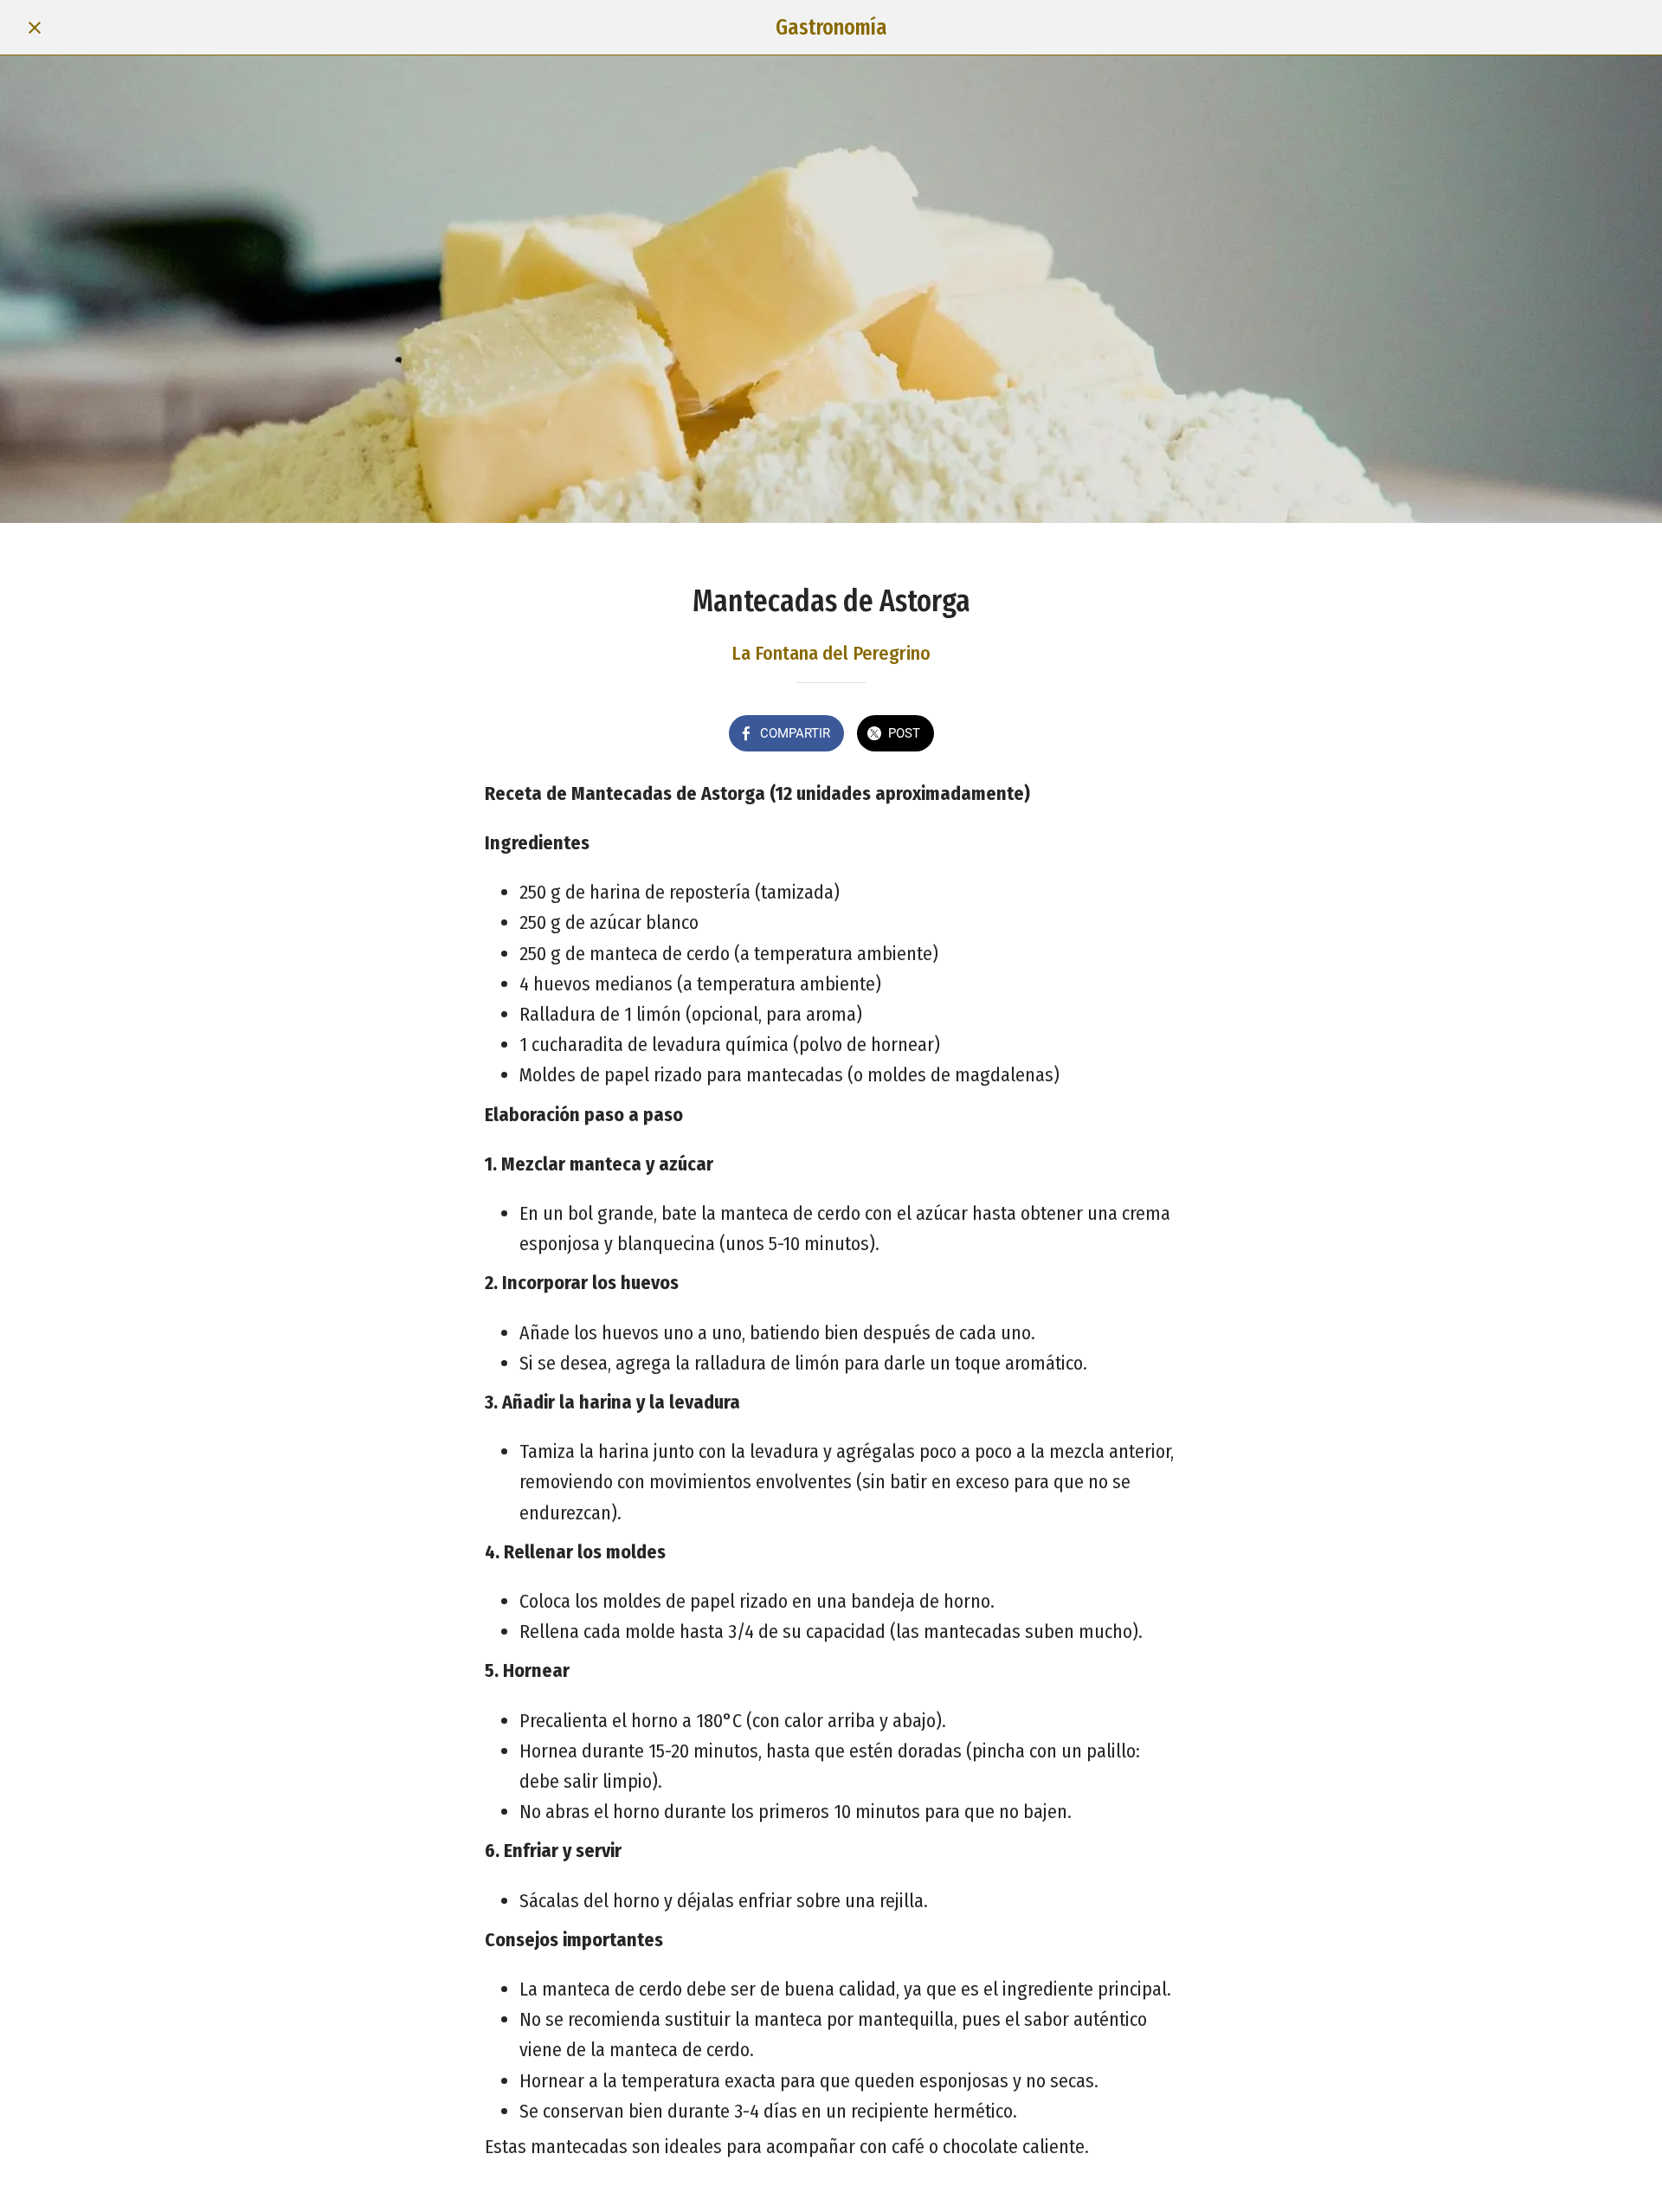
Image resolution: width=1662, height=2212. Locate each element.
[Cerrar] (35, 28)
